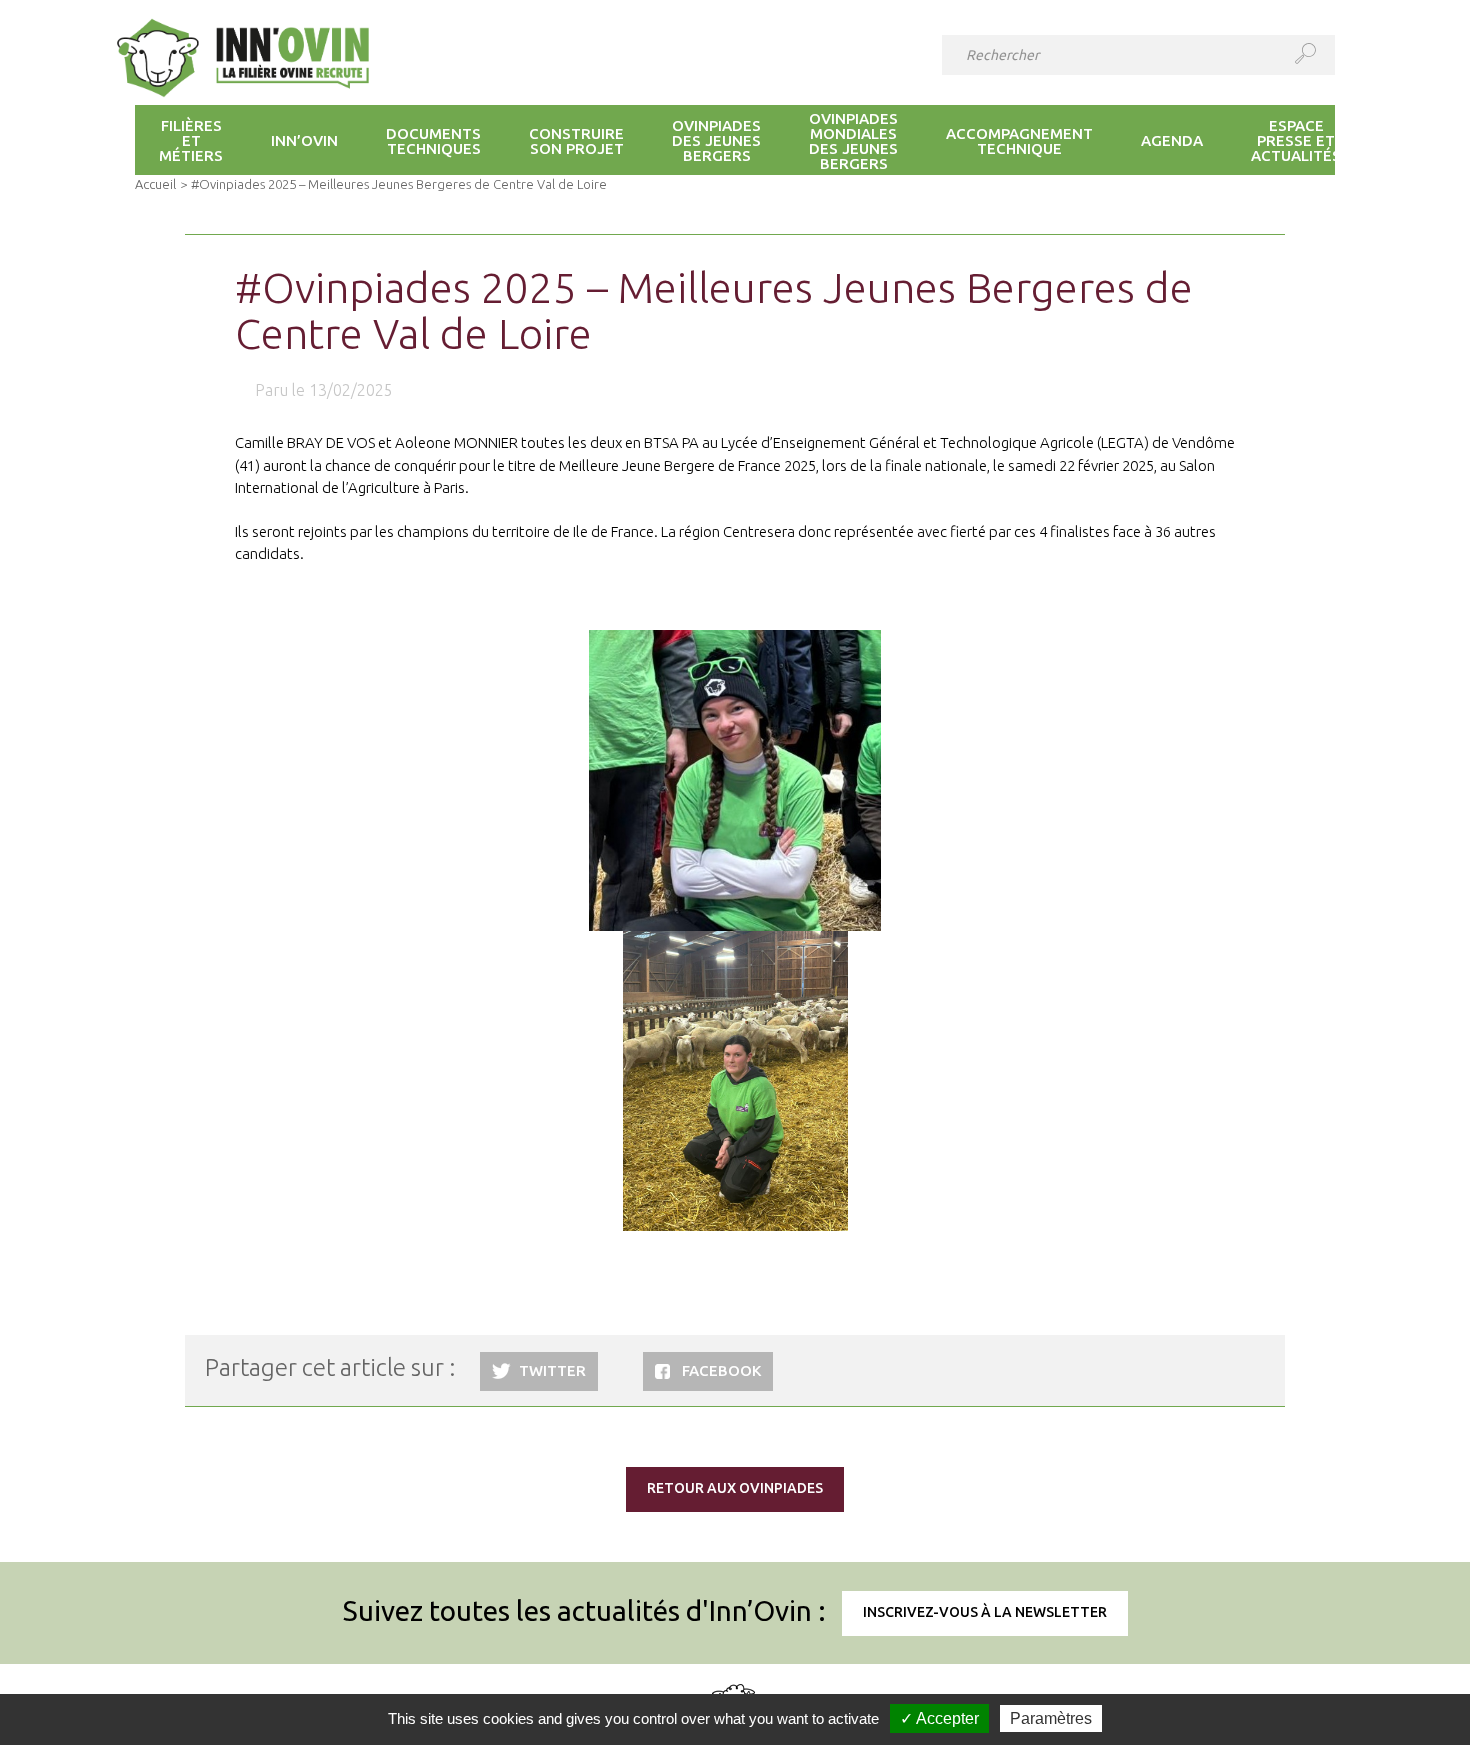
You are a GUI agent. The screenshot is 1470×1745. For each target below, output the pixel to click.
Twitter (552, 1370)
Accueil (155, 184)
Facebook (721, 1370)
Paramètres (1051, 1718)
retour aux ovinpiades (735, 1488)
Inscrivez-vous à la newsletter (985, 1612)
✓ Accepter (939, 1718)
